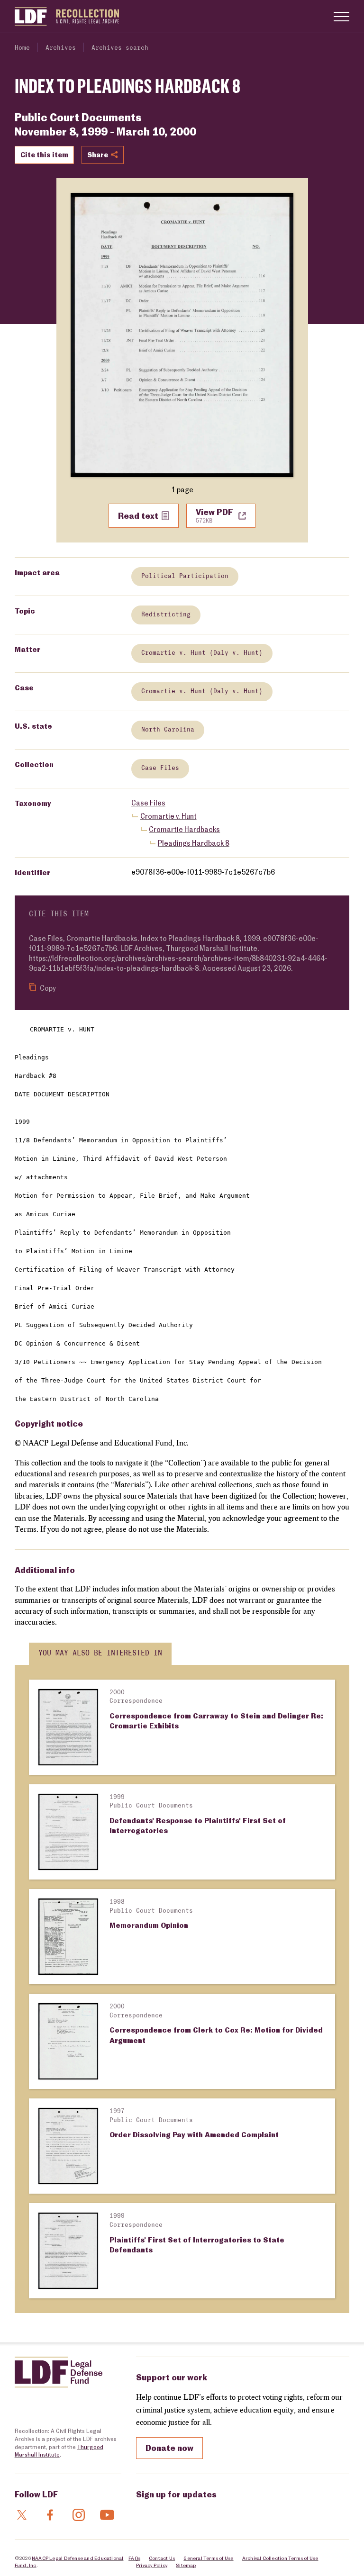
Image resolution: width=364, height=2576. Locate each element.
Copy (47, 988)
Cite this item (44, 154)
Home (22, 48)
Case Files (160, 768)
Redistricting (166, 615)
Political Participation (185, 576)
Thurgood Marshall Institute (59, 2451)
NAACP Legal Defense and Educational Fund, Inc (69, 2561)
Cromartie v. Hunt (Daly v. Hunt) (202, 653)
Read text (138, 515)
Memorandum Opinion (149, 1925)
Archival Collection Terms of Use (280, 2558)
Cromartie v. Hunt (168, 816)
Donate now (169, 2448)
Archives (61, 48)
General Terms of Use (208, 2558)
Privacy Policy (152, 2565)
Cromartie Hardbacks (184, 829)
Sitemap (186, 2565)
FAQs (134, 2558)
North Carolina (168, 730)
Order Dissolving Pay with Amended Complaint (194, 2134)
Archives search (120, 48)
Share (98, 154)
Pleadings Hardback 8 (194, 843)
